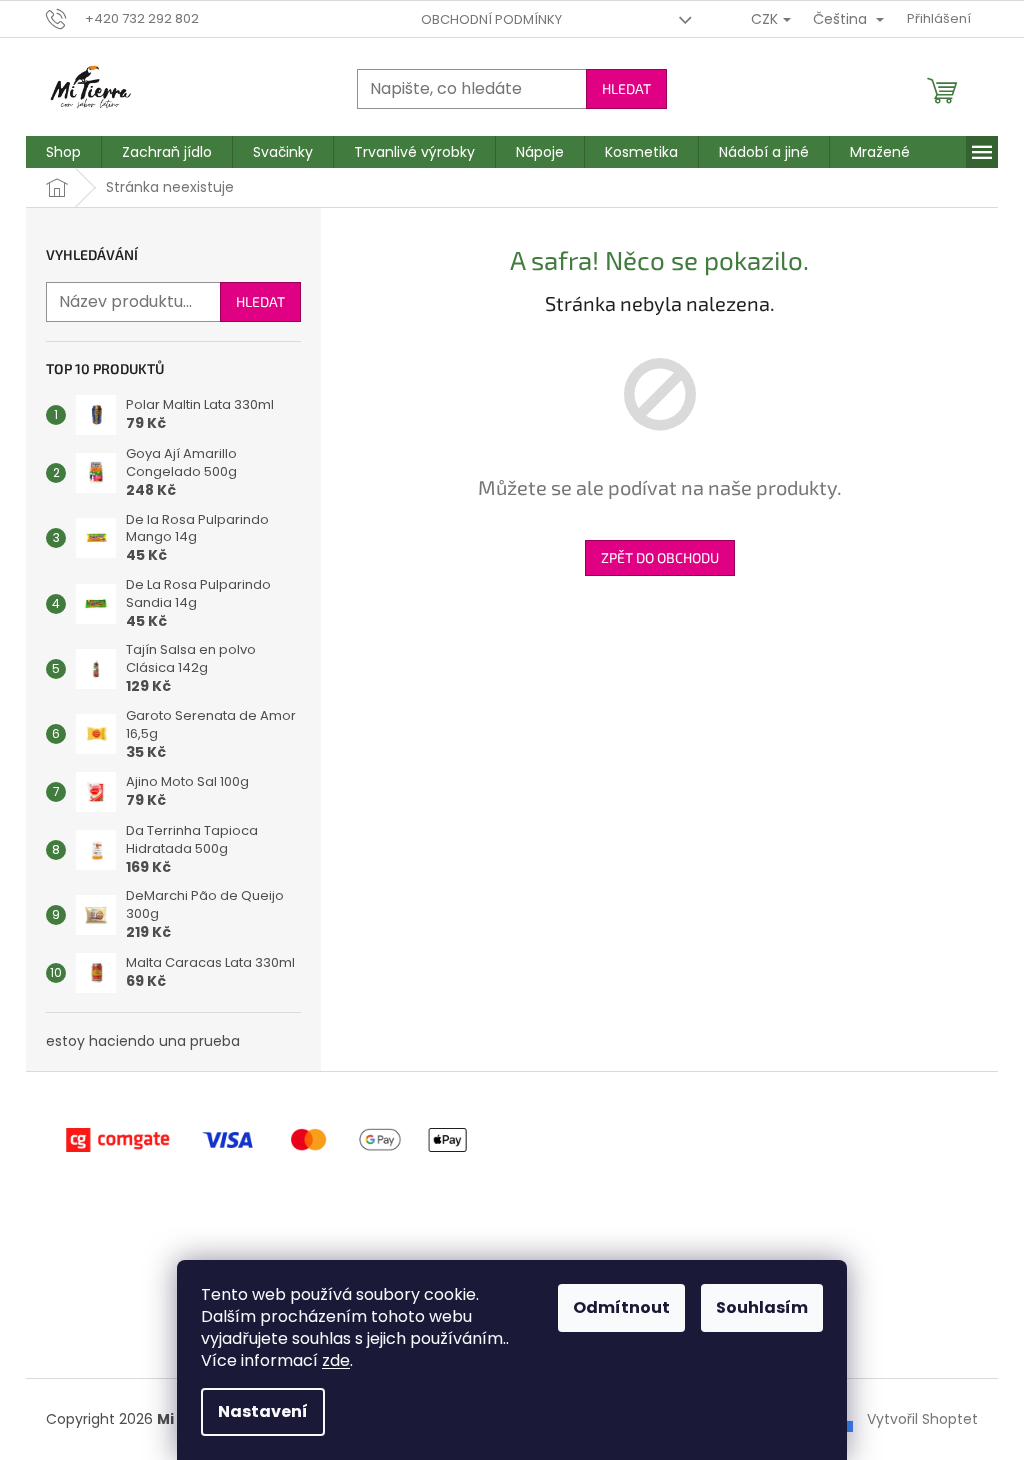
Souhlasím (762, 1307)
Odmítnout (621, 1307)
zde (336, 1360)
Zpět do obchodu (660, 557)
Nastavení (263, 1411)
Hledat (626, 88)
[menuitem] (63, 152)
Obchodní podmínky (491, 19)
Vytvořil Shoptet (922, 1419)
